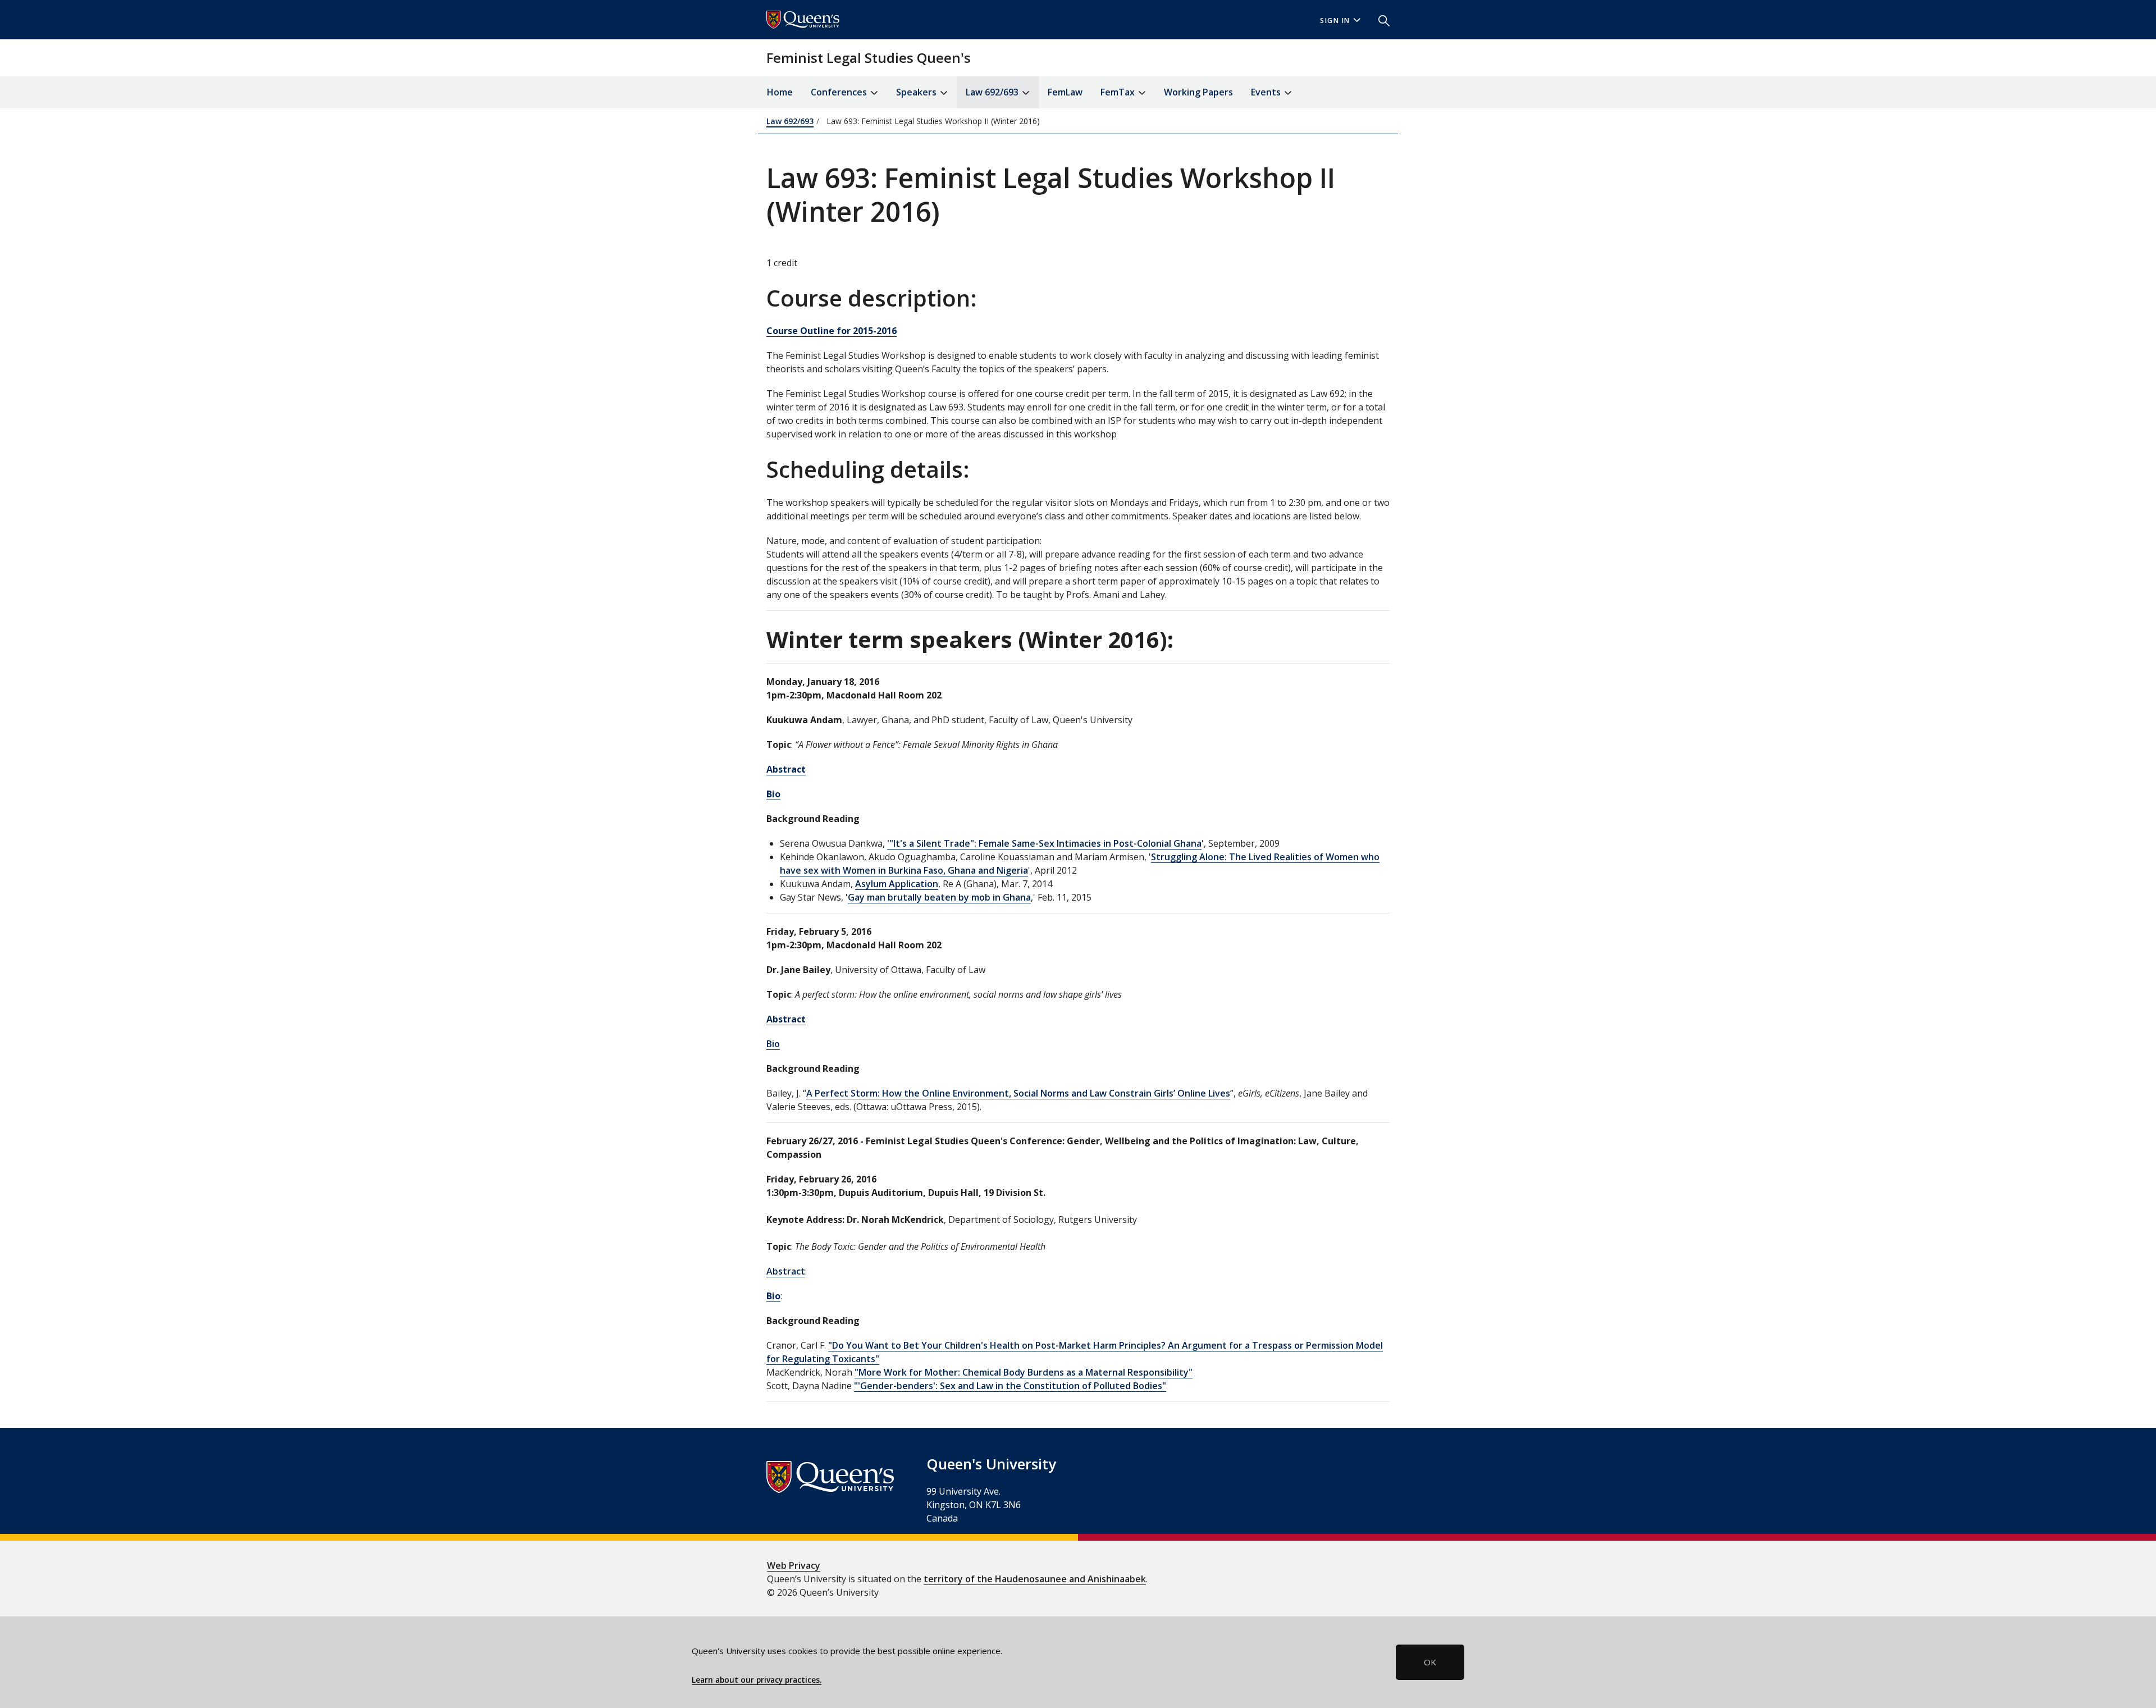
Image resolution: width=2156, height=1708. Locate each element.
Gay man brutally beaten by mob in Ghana (939, 897)
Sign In (1335, 20)
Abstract (786, 1271)
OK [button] (1430, 1662)
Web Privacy (794, 1565)
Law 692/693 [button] (993, 92)
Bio (773, 1044)
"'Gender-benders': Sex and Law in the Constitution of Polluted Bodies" (1010, 1386)
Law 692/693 (790, 121)
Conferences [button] (840, 92)
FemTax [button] (1119, 92)
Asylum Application (897, 884)
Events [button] (1267, 92)
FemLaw (1065, 92)
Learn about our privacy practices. (757, 1680)
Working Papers (1198, 92)
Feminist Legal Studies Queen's (869, 58)
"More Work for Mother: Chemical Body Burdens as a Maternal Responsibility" (1024, 1372)
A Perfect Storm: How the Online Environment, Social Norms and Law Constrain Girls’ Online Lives (1018, 1093)
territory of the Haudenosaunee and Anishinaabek (1035, 1579)
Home (780, 92)
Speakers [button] (917, 92)
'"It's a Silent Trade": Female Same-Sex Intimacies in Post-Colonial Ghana (1044, 843)
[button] (1380, 20)
